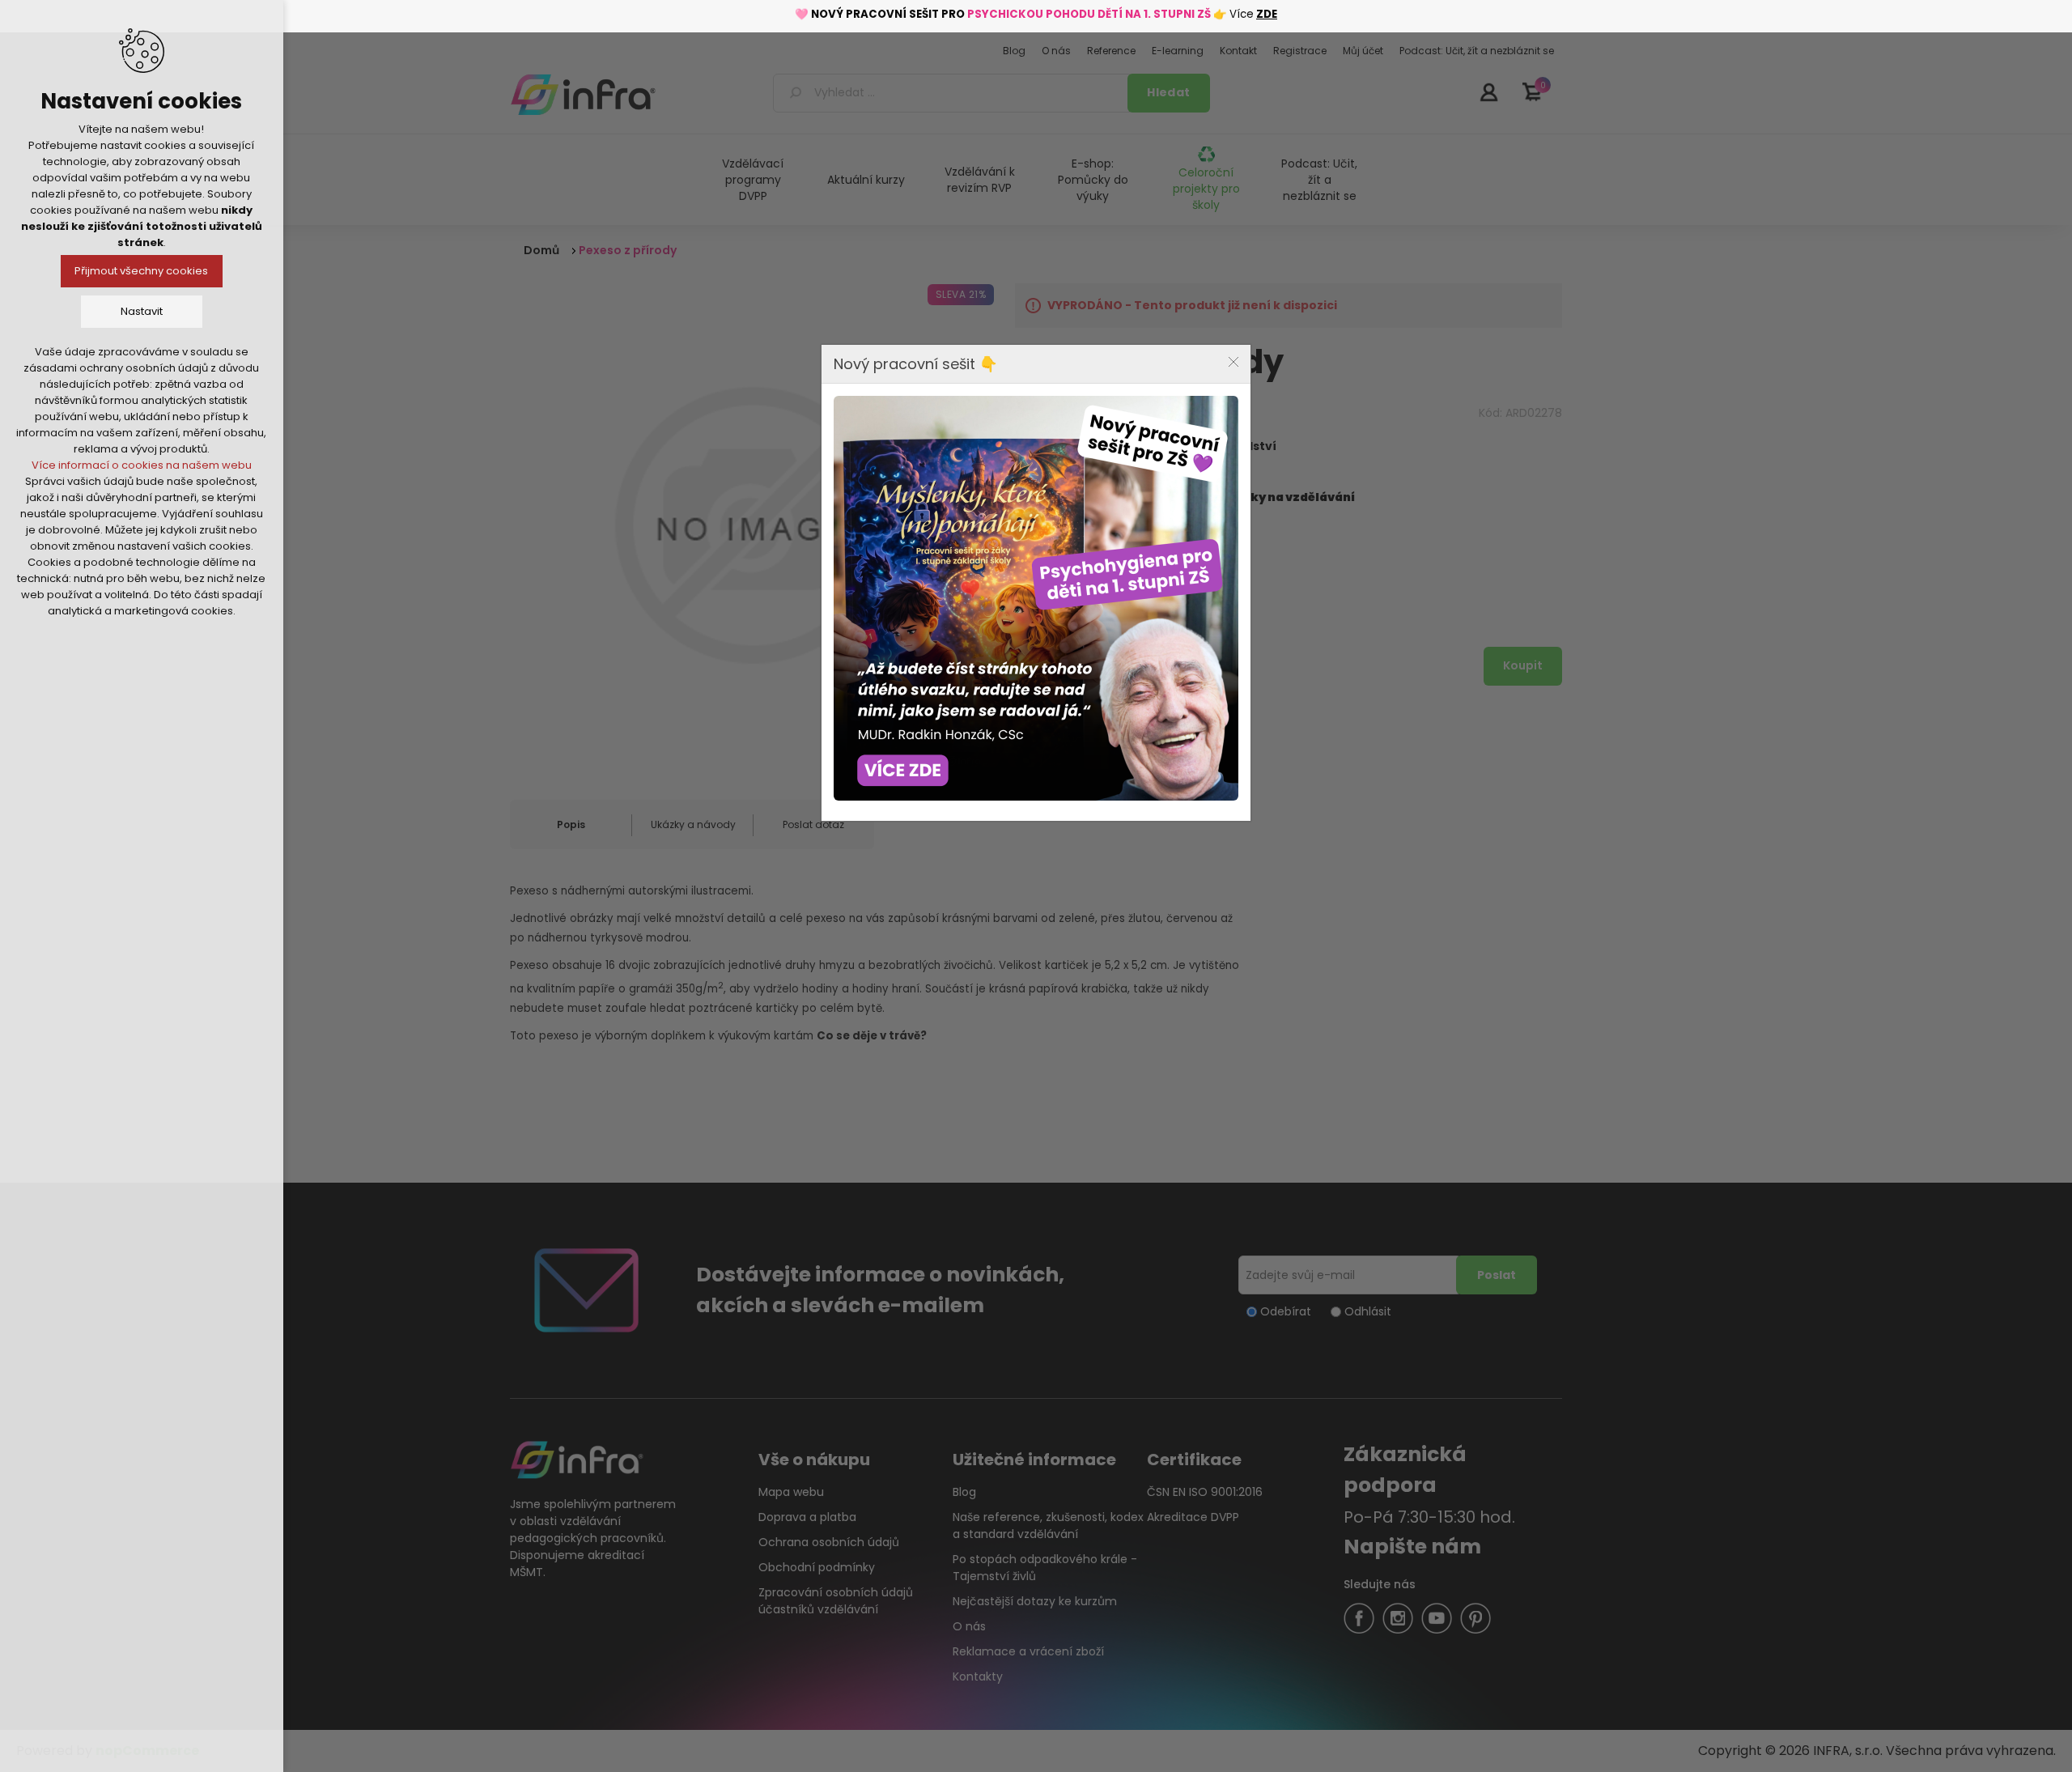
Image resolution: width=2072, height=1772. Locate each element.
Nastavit (142, 311)
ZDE (1267, 14)
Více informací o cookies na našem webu (142, 465)
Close (1233, 362)
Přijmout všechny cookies (142, 271)
